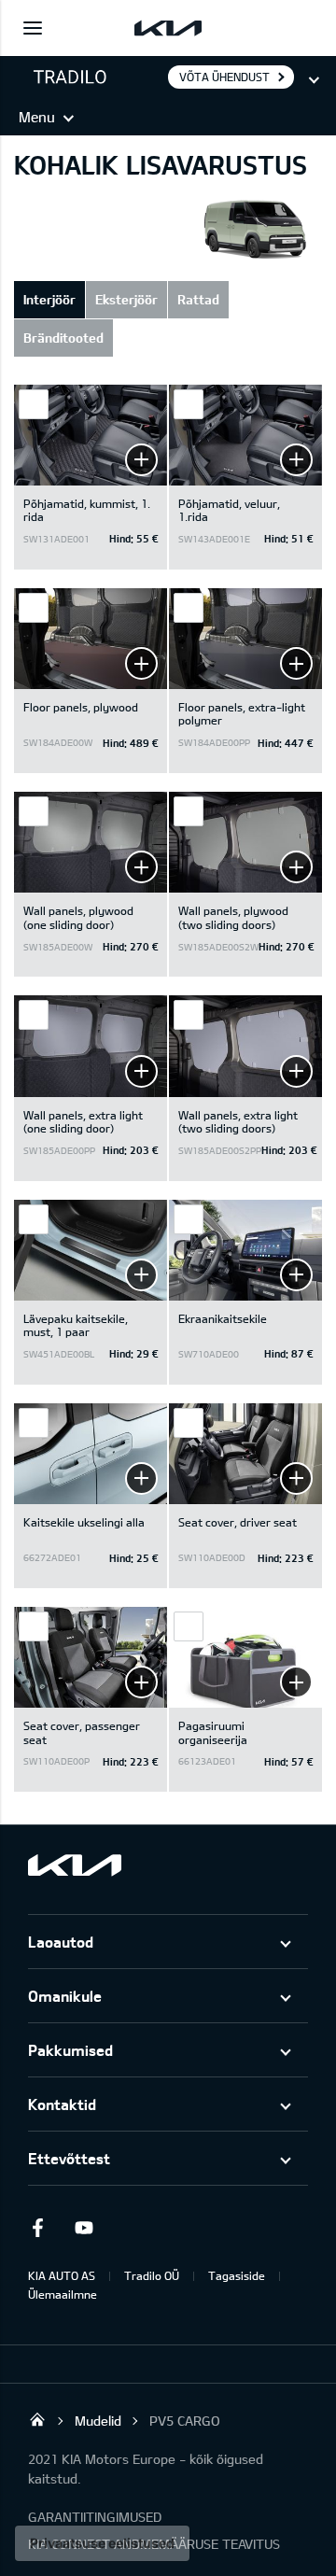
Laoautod (61, 1942)
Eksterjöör (126, 299)
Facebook (37, 2228)
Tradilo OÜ (152, 2275)
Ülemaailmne (63, 2294)
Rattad (198, 299)
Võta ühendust (224, 77)
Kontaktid (62, 2104)
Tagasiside (237, 2275)
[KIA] (168, 28)
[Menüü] (33, 28)
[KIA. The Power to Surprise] (75, 1865)
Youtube (84, 2228)
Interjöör (49, 299)
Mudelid (98, 2421)
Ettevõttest (69, 2158)
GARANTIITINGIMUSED (95, 2517)
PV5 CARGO (185, 2421)
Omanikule (65, 1996)
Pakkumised (70, 2050)
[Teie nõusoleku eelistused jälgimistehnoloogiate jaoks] (102, 2543)
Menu (37, 117)
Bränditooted (63, 338)
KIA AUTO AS (62, 2275)
